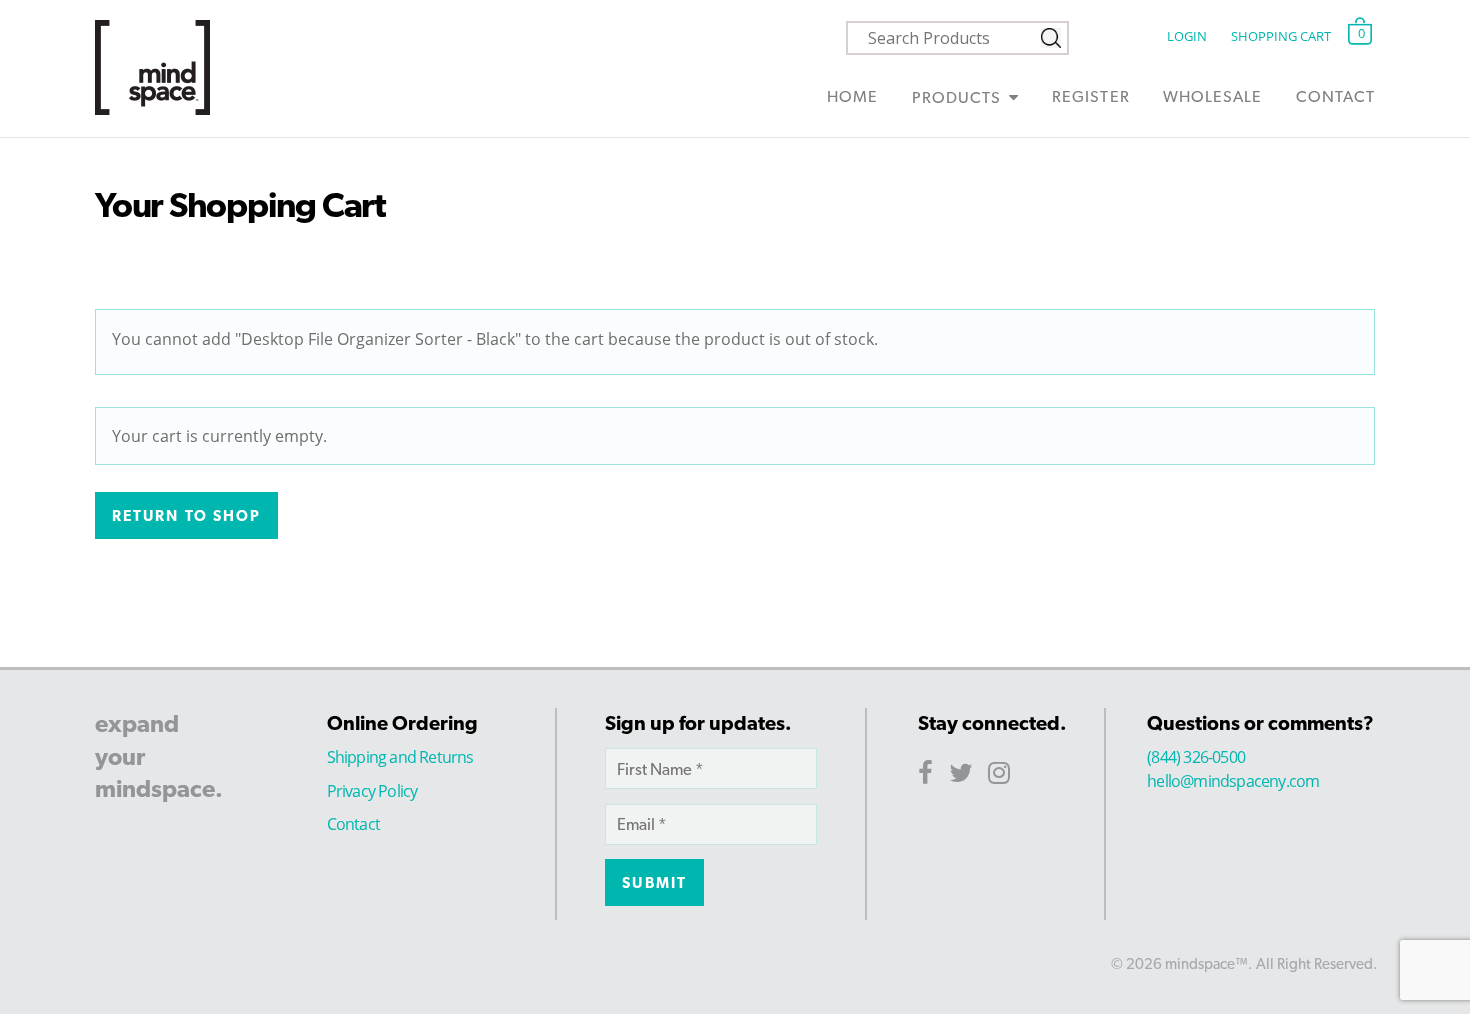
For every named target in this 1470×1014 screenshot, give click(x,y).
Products (956, 97)
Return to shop (186, 516)
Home (852, 96)
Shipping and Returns (400, 757)
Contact (1335, 96)
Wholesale (1212, 96)
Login (1186, 36)
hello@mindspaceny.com (1233, 781)
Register (1090, 96)
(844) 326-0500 (1196, 757)
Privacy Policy (372, 791)
